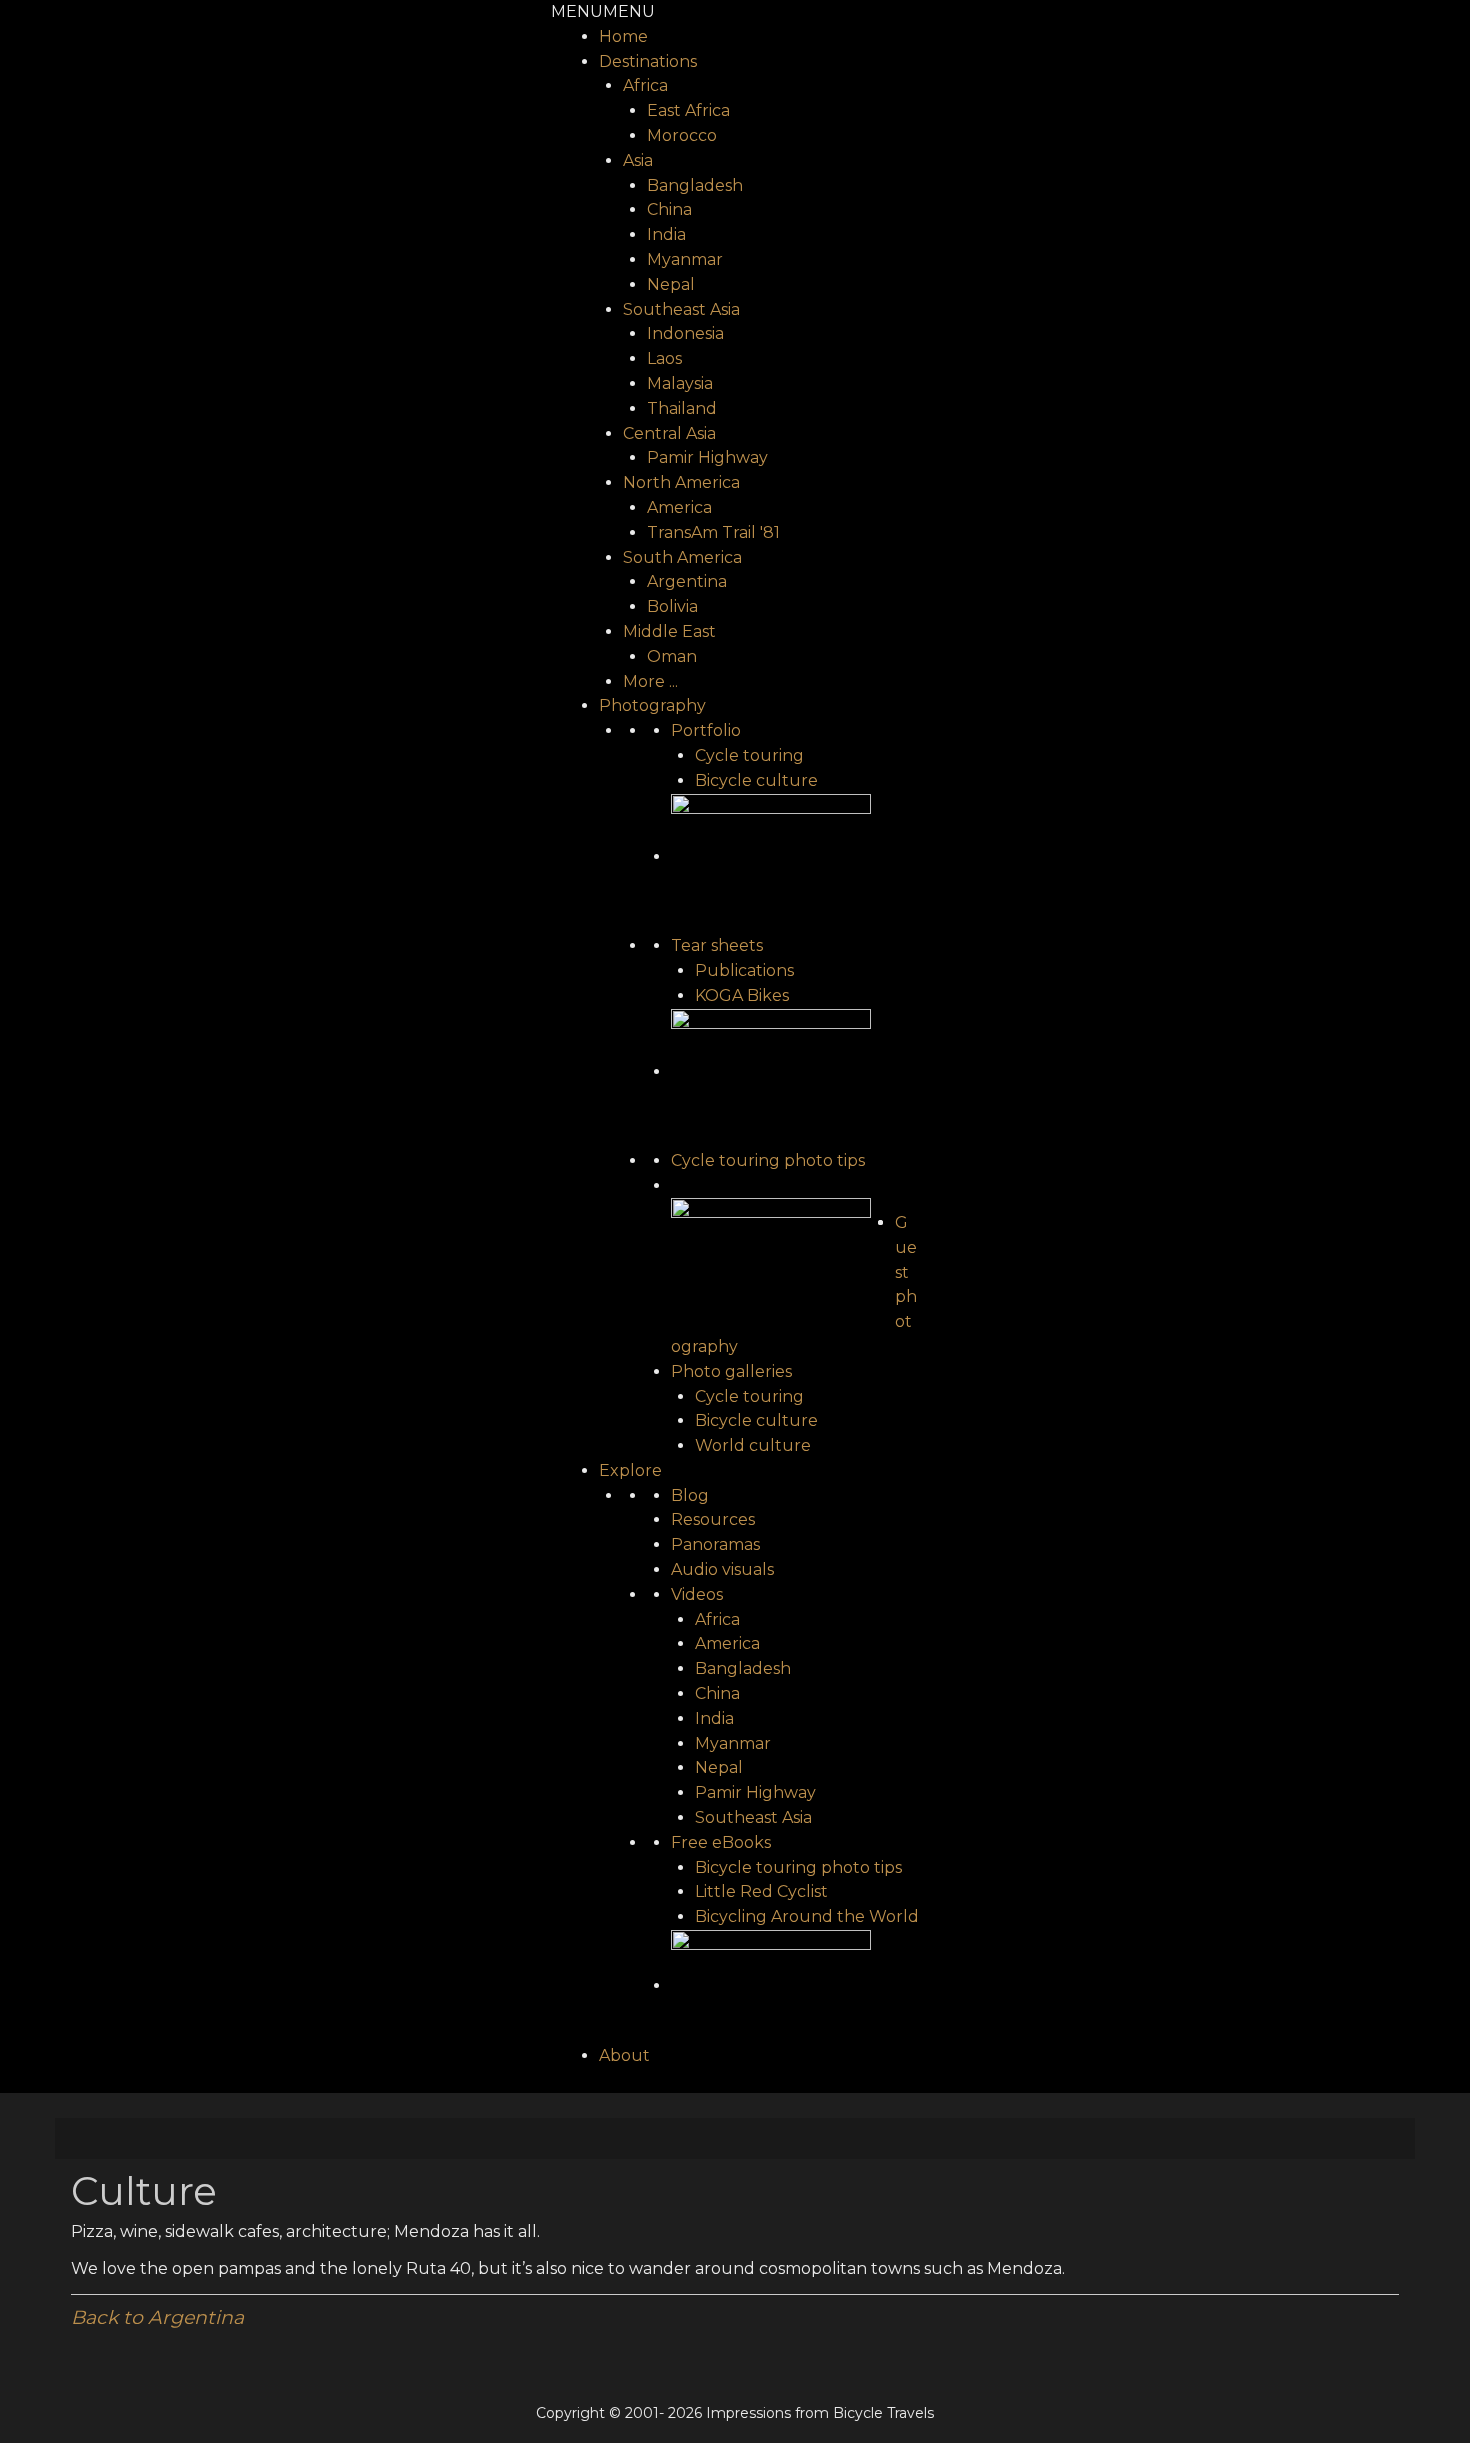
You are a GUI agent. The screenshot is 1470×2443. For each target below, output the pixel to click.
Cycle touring (749, 755)
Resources (713, 1519)
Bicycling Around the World (807, 1916)
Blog (690, 1495)
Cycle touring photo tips (768, 1160)
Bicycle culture (756, 780)
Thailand (682, 408)
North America (681, 482)
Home (623, 36)
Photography (652, 705)
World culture (753, 1445)
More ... (650, 681)
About (624, 2055)
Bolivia (672, 606)
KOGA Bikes (742, 995)
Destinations (648, 61)
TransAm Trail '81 (713, 532)
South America (682, 557)
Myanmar (685, 259)
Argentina (687, 581)
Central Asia (669, 433)
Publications (744, 970)
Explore (630, 1470)
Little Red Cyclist (761, 1891)
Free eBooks (721, 1842)
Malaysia (680, 383)
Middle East (669, 631)
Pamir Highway (707, 457)
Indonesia (685, 333)
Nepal (671, 284)
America (679, 507)
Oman (672, 656)
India (666, 234)
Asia (638, 160)
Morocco (682, 135)
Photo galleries (731, 1371)
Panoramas (715, 1544)
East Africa (688, 110)
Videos (697, 1594)
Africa (645, 85)
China (669, 209)
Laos (664, 358)
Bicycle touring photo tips (798, 1867)
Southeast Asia (681, 309)
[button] (603, 11)
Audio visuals (722, 1569)
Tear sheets (717, 945)
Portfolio (706, 730)
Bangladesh (695, 185)
